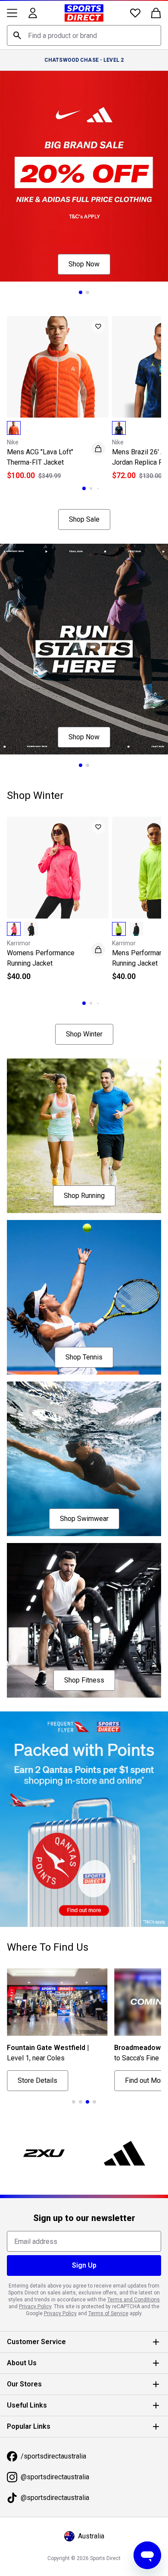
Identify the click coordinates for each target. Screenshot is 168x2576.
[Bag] (156, 13)
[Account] (33, 13)
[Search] (17, 35)
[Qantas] (84, 1819)
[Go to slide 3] (98, 488)
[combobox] (84, 35)
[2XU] (44, 2153)
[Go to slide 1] (81, 292)
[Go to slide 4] (94, 2102)
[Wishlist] (135, 13)
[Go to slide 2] (87, 292)
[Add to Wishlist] (98, 326)
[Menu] (12, 13)
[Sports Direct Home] (84, 13)
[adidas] (124, 2153)
